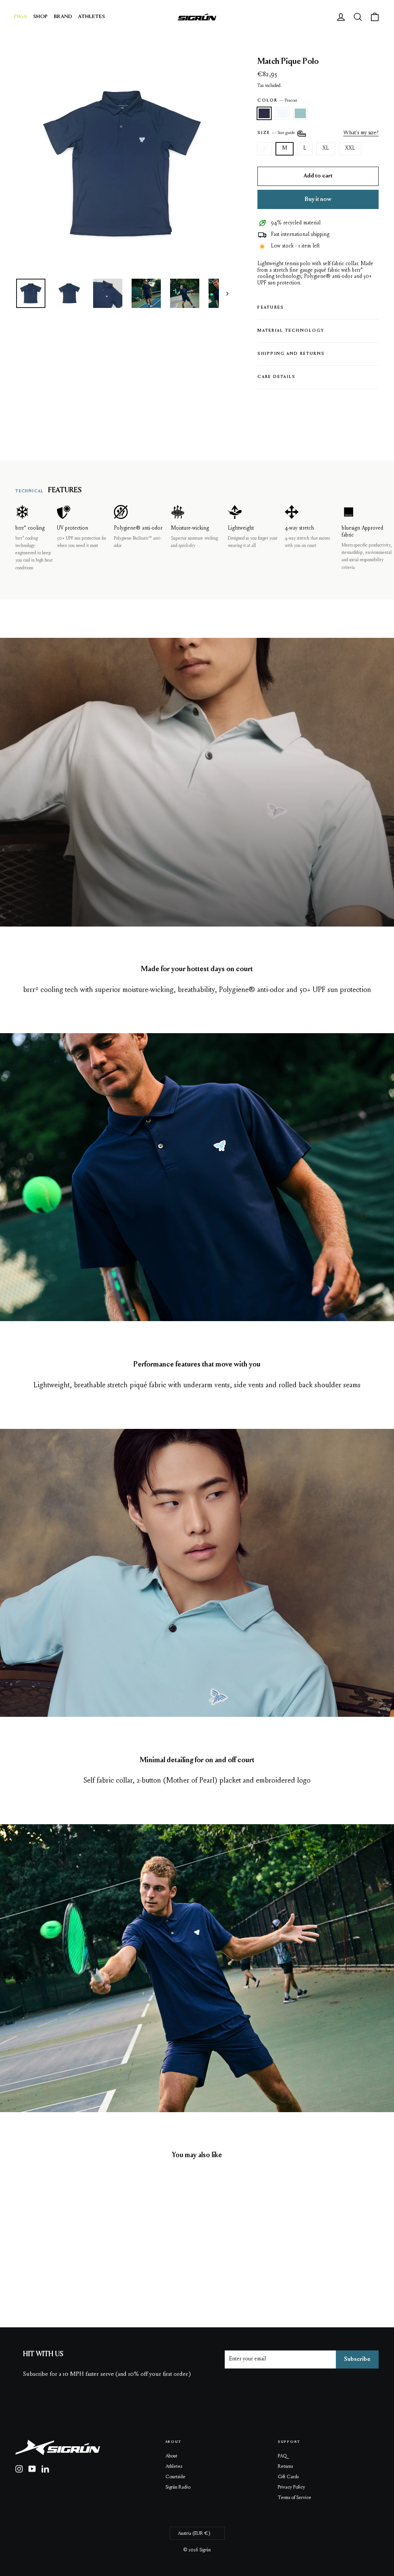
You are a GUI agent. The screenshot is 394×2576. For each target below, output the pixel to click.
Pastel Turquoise (300, 113)
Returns (285, 2466)
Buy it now (318, 199)
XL (326, 149)
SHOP (40, 17)
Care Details (276, 377)
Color (277, 101)
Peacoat (264, 113)
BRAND (63, 17)
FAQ (282, 2456)
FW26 (20, 17)
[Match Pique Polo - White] (30, 2269)
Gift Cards (288, 2477)
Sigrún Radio (178, 2487)
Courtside (175, 2477)
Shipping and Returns (291, 354)
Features (271, 308)
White (282, 113)
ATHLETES (92, 17)
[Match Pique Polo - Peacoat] (20, 2269)
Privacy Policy (291, 2487)
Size (277, 133)
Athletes (174, 2466)
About (171, 2456)
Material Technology (291, 331)
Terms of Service (295, 2498)
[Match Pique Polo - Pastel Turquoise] (39, 2269)
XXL (350, 149)
